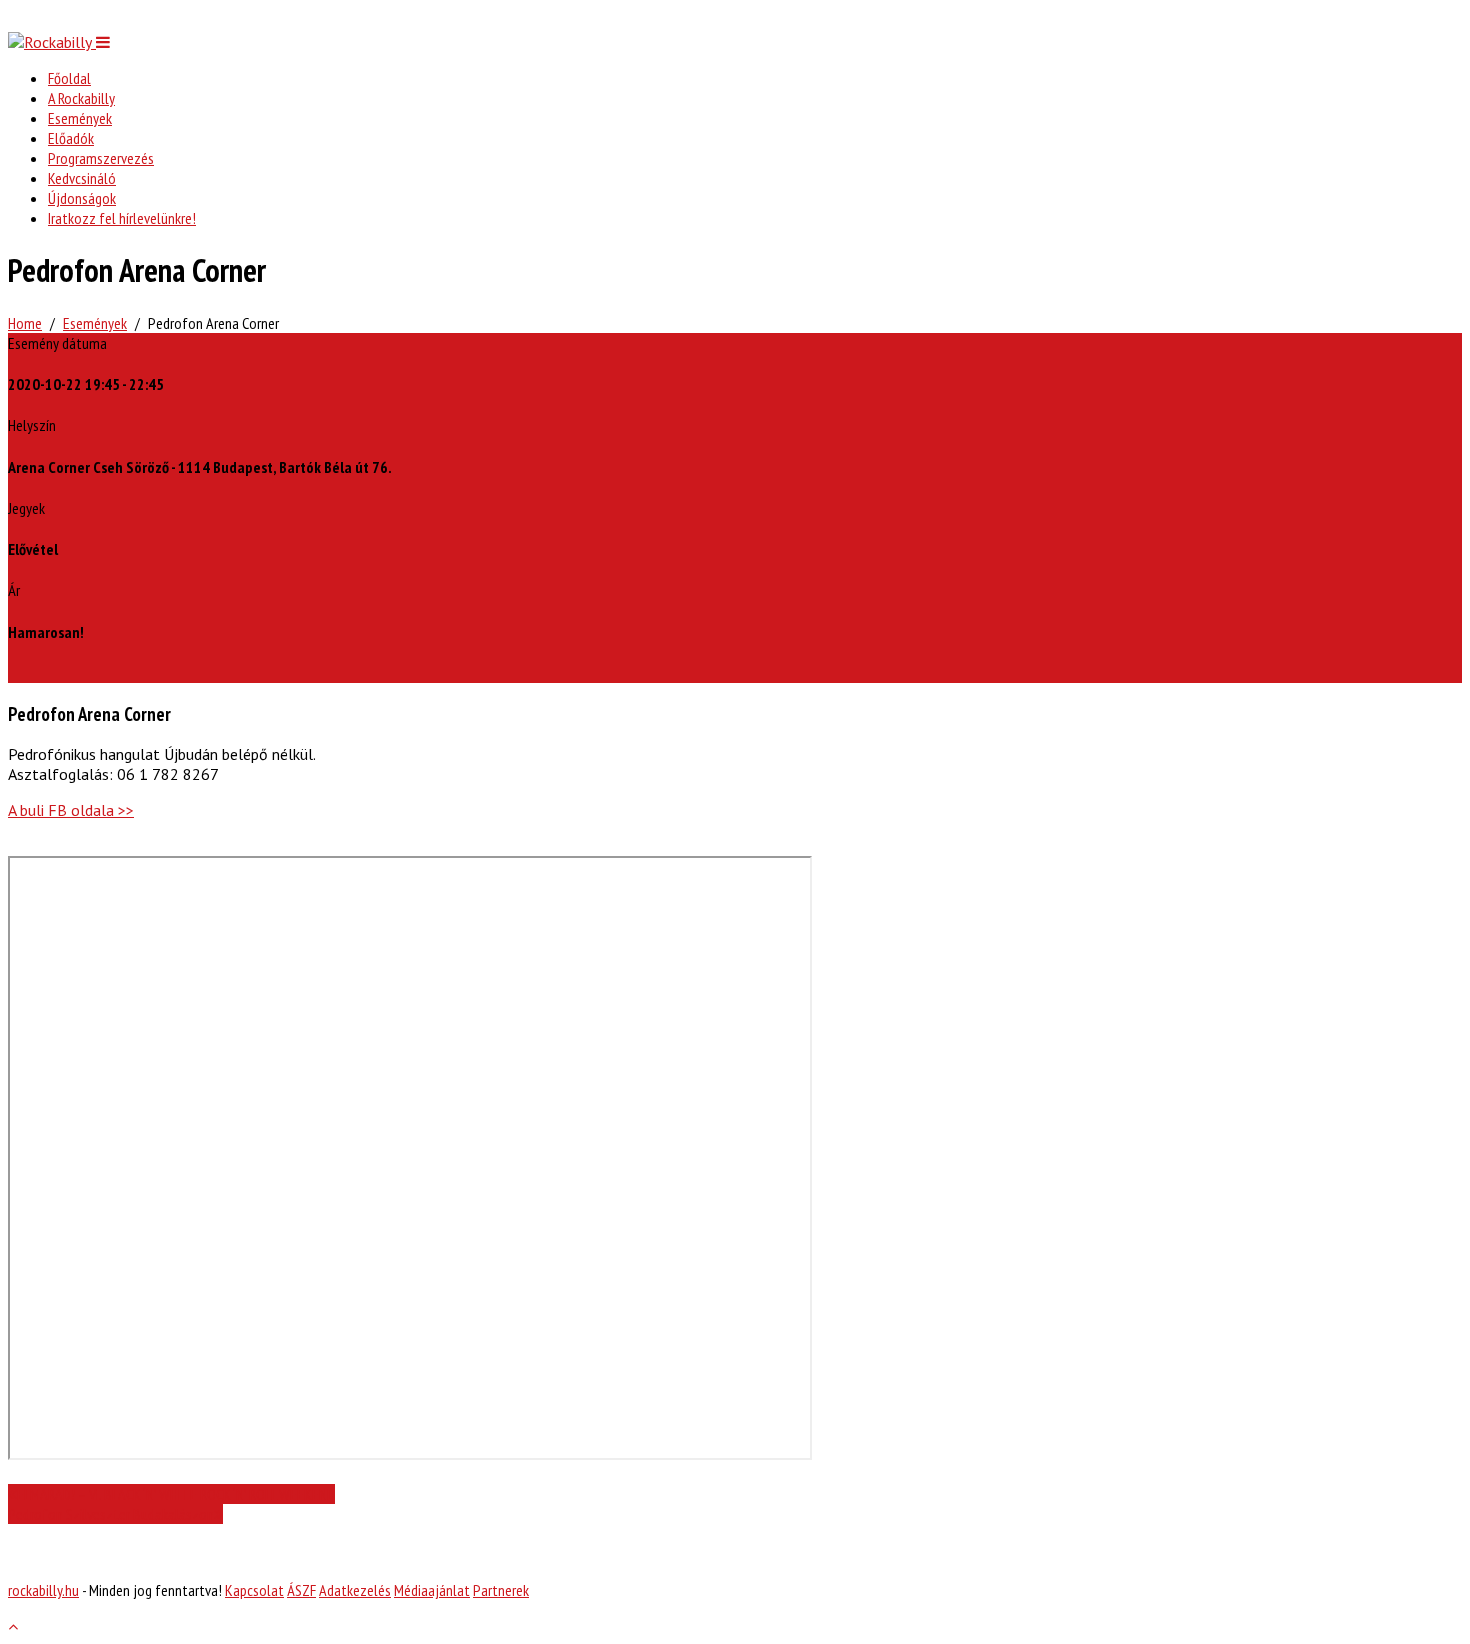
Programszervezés (101, 158)
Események (80, 118)
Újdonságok (82, 198)
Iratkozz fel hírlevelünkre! (122, 218)
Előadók (71, 138)
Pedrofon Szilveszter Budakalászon (111, 1514)
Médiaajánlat (432, 1590)
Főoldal (69, 78)
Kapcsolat (254, 1590)
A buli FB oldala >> (71, 810)
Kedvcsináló (82, 178)
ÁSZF (301, 1590)
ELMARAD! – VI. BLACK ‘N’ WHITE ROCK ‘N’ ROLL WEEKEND (176, 1494)
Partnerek (501, 1590)
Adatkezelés (355, 1590)
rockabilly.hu (43, 1590)
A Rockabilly (81, 98)
